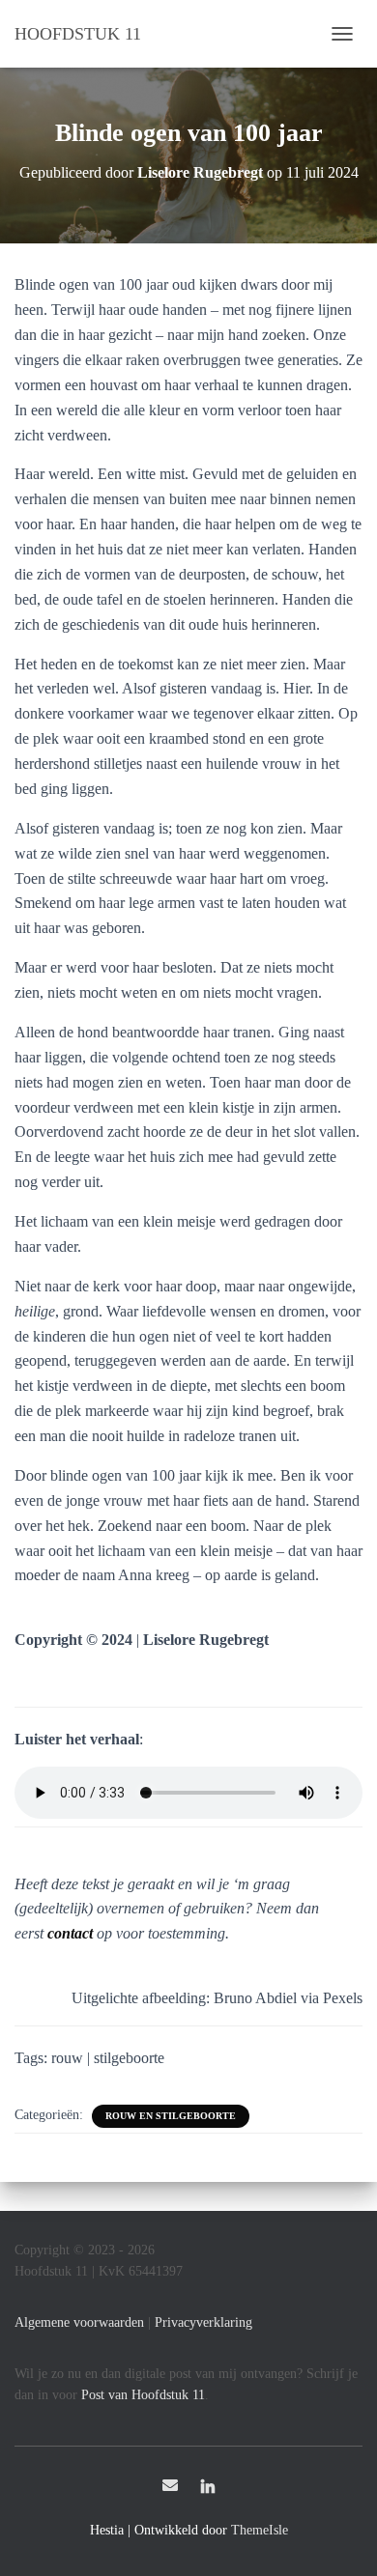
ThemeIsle (260, 2530)
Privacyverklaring (203, 2322)
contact (70, 1933)
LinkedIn (208, 2488)
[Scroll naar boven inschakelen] (339, 2537)
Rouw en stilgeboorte (171, 2116)
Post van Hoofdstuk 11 (143, 2395)
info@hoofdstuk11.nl (170, 2485)
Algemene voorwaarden (79, 2322)
